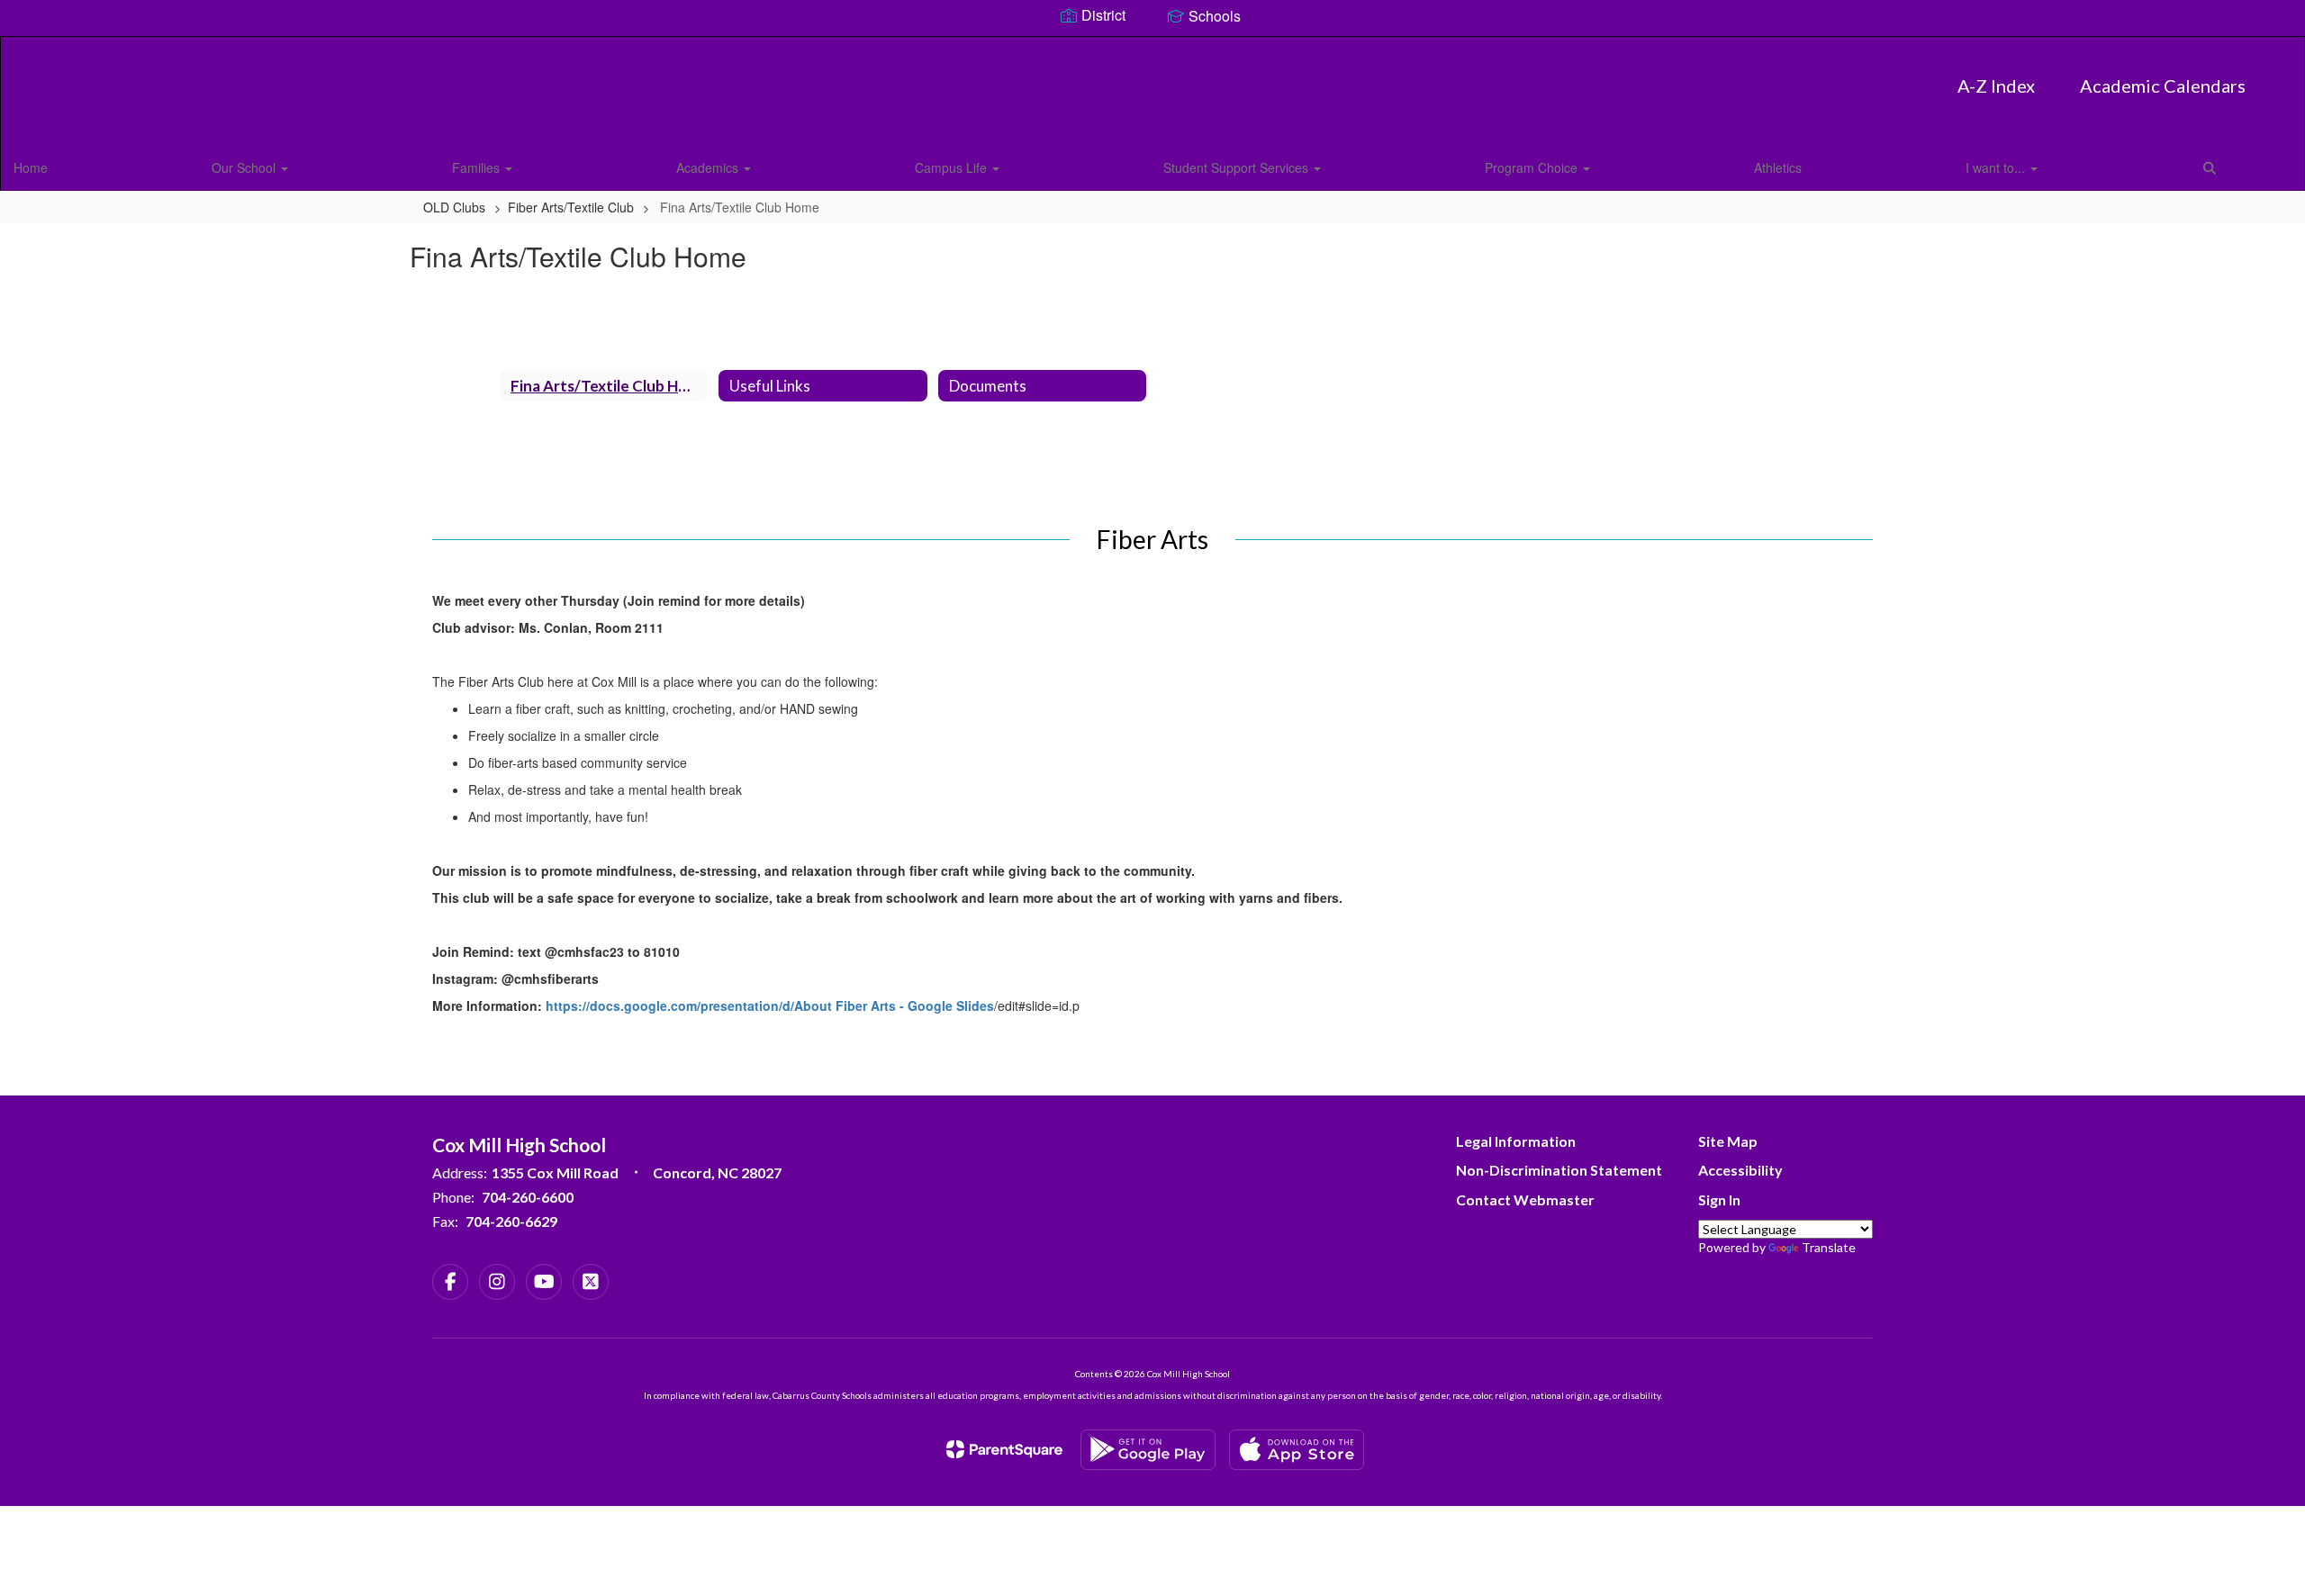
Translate (1829, 1247)
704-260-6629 (511, 1221)
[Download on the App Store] (1297, 1450)
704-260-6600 (528, 1197)
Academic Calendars (2163, 86)
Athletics (1778, 167)
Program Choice (1533, 167)
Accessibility (1740, 1170)
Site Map (1728, 1141)
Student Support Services (1238, 167)
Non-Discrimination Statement (1559, 1170)
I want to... (1997, 167)
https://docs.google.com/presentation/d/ (670, 1005)
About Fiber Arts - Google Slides (894, 1005)
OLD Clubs (454, 207)
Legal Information (1516, 1141)
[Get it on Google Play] (1148, 1450)
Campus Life (953, 167)
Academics (709, 167)
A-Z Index (1996, 86)
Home (31, 167)
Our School (245, 167)
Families (478, 167)
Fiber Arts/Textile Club (571, 207)
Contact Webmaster (1525, 1199)
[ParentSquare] (1004, 1449)
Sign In (1719, 1199)
